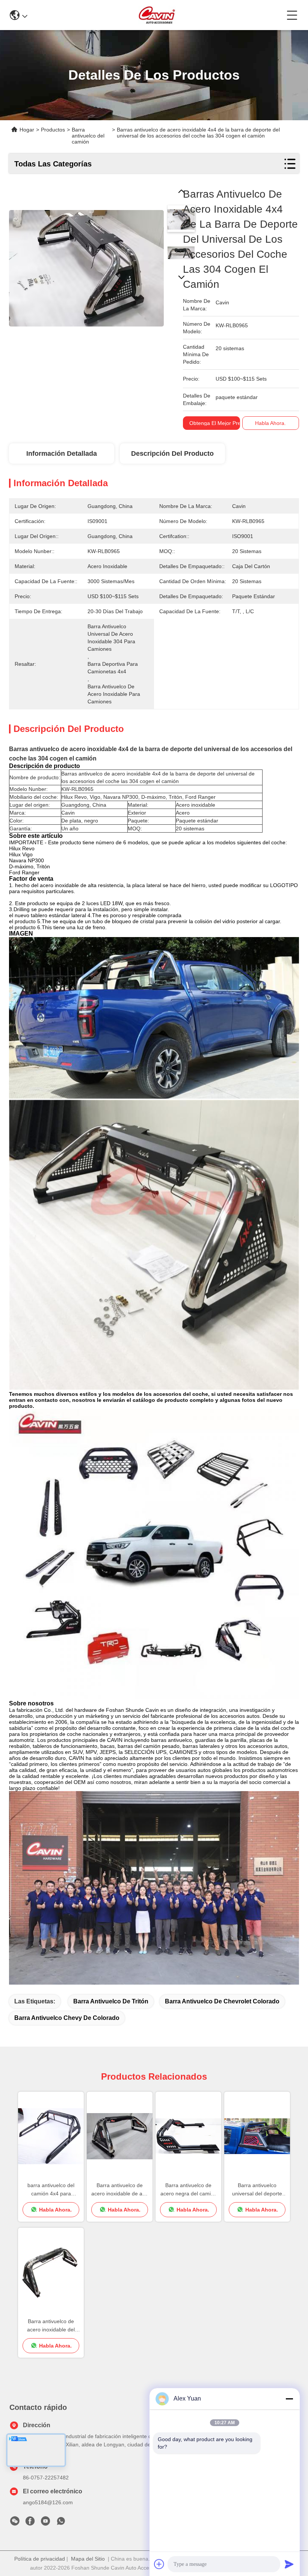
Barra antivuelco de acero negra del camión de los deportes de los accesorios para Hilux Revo (189, 2190)
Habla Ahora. (270, 423)
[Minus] (289, 2399)
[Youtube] (45, 2523)
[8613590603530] (61, 2523)
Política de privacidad (40, 2559)
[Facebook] (30, 2523)
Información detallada (62, 454)
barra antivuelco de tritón (111, 2001)
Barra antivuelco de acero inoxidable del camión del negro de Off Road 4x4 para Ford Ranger (51, 2326)
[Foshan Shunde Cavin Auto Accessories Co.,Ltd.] (157, 15)
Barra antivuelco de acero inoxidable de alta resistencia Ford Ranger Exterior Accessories (120, 2190)
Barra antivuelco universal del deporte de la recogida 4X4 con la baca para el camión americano (257, 2190)
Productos (53, 130)
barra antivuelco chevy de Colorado (67, 2018)
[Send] (289, 2564)
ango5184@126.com (48, 2502)
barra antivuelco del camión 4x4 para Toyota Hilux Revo (51, 2190)
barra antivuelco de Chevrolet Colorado (222, 2001)
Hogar (27, 130)
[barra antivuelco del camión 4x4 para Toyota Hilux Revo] (51, 2136)
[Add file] (159, 2564)
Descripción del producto (172, 454)
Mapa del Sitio (88, 2559)
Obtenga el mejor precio (218, 423)
